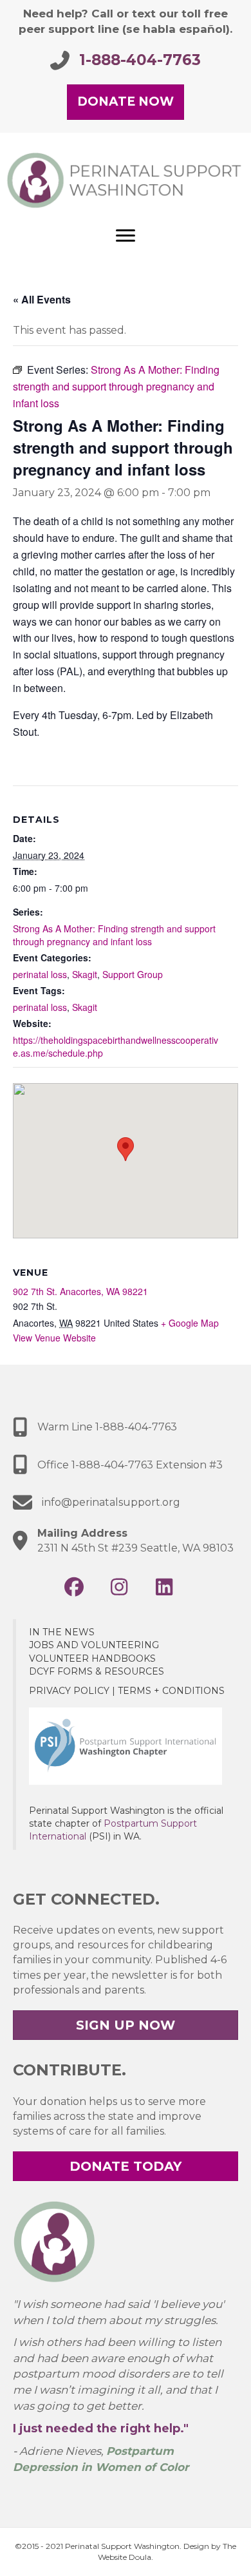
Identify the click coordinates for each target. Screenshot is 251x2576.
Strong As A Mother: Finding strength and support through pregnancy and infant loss (114, 935)
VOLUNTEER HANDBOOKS (92, 1658)
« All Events (42, 299)
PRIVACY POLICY (69, 1691)
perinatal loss (40, 974)
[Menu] (126, 236)
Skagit (85, 974)
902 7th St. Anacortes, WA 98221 (80, 1291)
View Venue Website (54, 1338)
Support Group (133, 974)
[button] (74, 1587)
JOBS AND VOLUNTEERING (94, 1645)
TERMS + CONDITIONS (171, 1691)
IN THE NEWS (62, 1632)
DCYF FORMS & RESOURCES (97, 1671)
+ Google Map (190, 1323)
